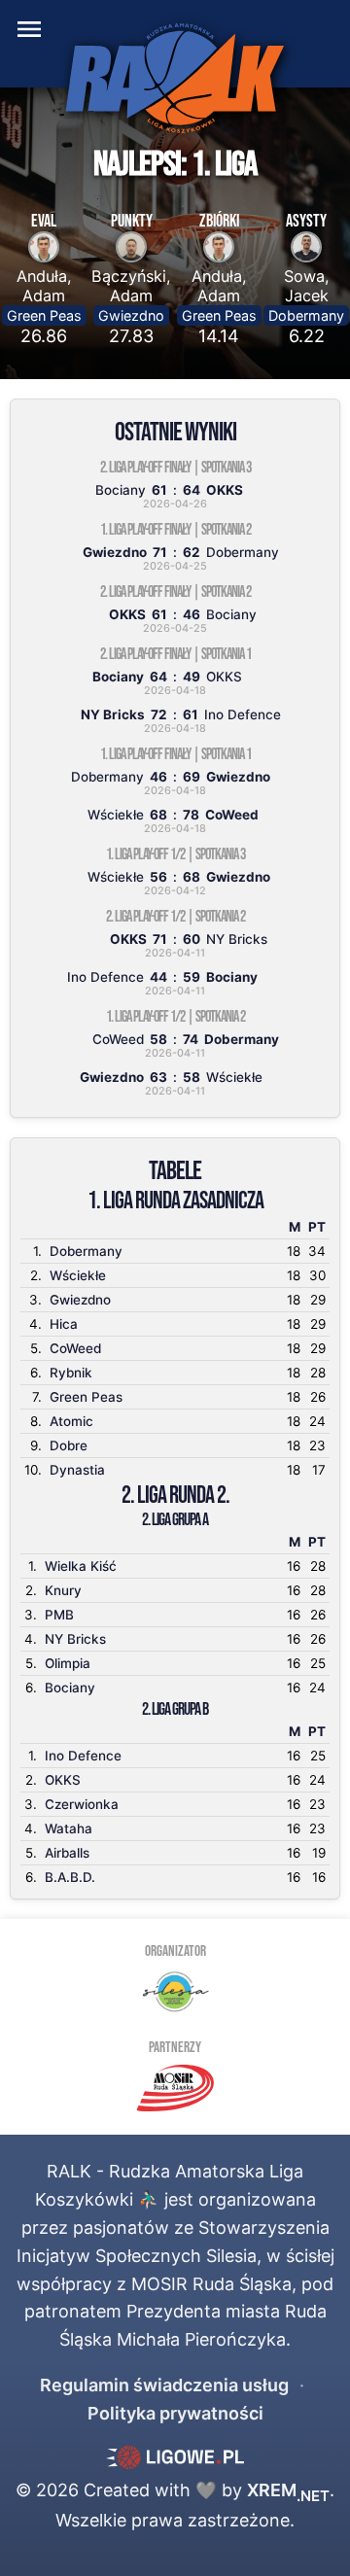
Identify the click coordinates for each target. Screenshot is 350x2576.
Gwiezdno (131, 315)
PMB (59, 1615)
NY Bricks (75, 1639)
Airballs (67, 1853)
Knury (63, 1590)
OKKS (63, 1780)
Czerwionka (82, 1804)
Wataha (69, 1828)
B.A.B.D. (70, 1877)
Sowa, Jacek (307, 286)
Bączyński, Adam (131, 286)
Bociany (70, 1688)
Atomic (71, 1421)
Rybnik (71, 1373)
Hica (64, 1324)
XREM (288, 2490)
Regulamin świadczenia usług (164, 2385)
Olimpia (68, 1663)
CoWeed (75, 1348)
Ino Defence (83, 1756)
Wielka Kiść (81, 1566)
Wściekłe (78, 1275)
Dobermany (306, 315)
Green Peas (44, 315)
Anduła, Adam (44, 286)
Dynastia (77, 1470)
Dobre (69, 1445)
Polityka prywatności (175, 2413)
